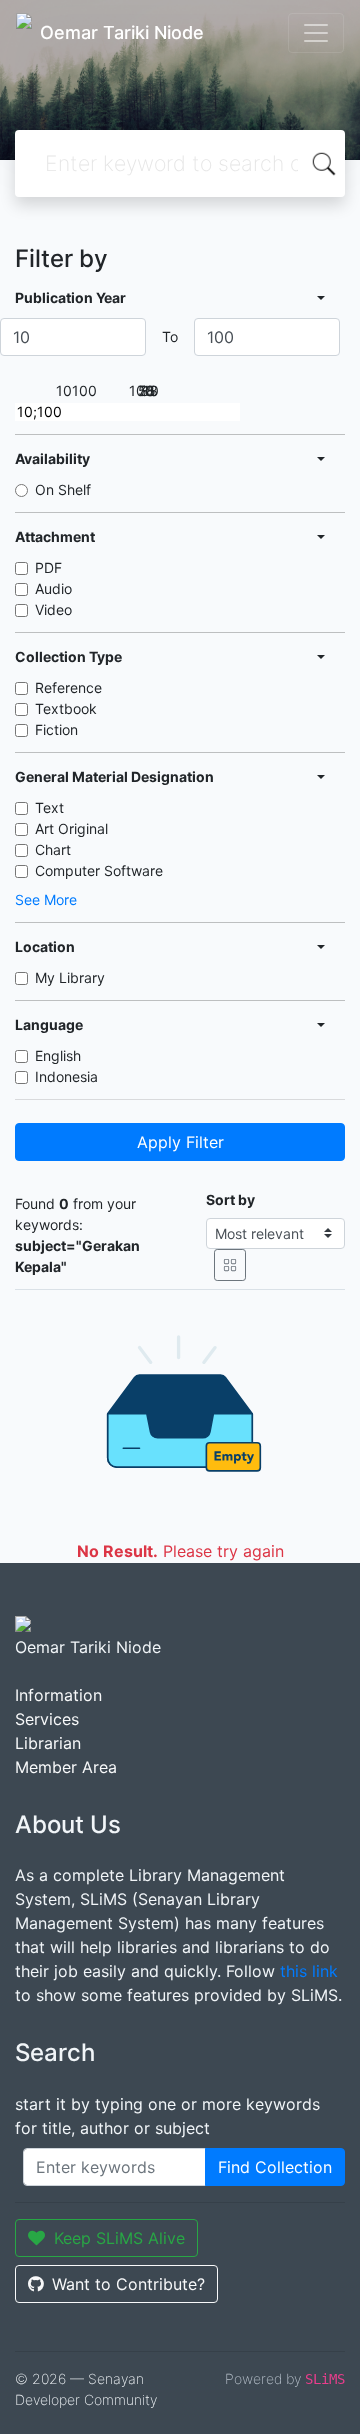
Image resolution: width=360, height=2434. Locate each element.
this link (309, 1971)
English (58, 1055)
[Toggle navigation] (316, 33)
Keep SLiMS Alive (119, 2238)
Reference (68, 687)
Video (53, 609)
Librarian (48, 1743)
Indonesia (66, 1076)
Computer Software (99, 870)
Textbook (66, 708)
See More (46, 899)
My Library (70, 977)
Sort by (230, 1199)
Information (58, 1695)
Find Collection (275, 2167)
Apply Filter (180, 1142)
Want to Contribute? (128, 2284)
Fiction (56, 729)
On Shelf (63, 489)
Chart (53, 849)
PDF (48, 567)
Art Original (71, 828)
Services (47, 1719)
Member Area (66, 1767)
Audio (53, 588)
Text (49, 807)
